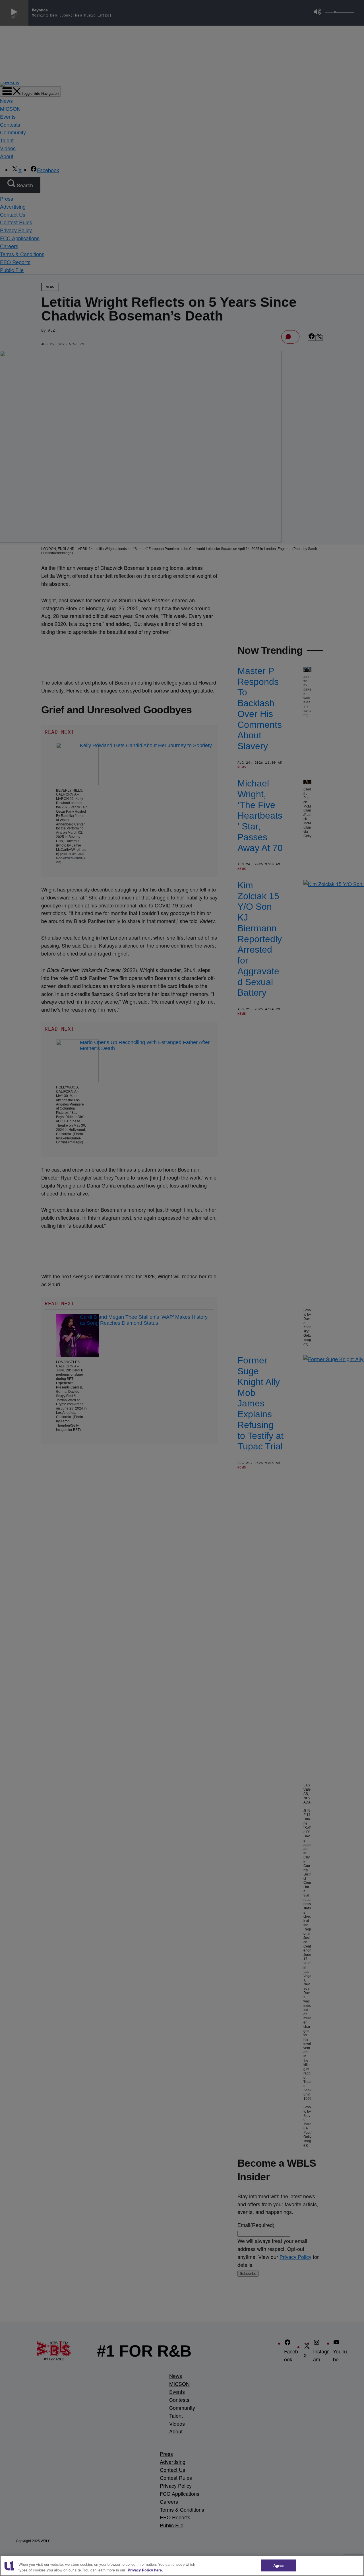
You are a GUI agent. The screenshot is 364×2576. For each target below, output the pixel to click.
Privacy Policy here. (145, 2570)
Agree (279, 2565)
